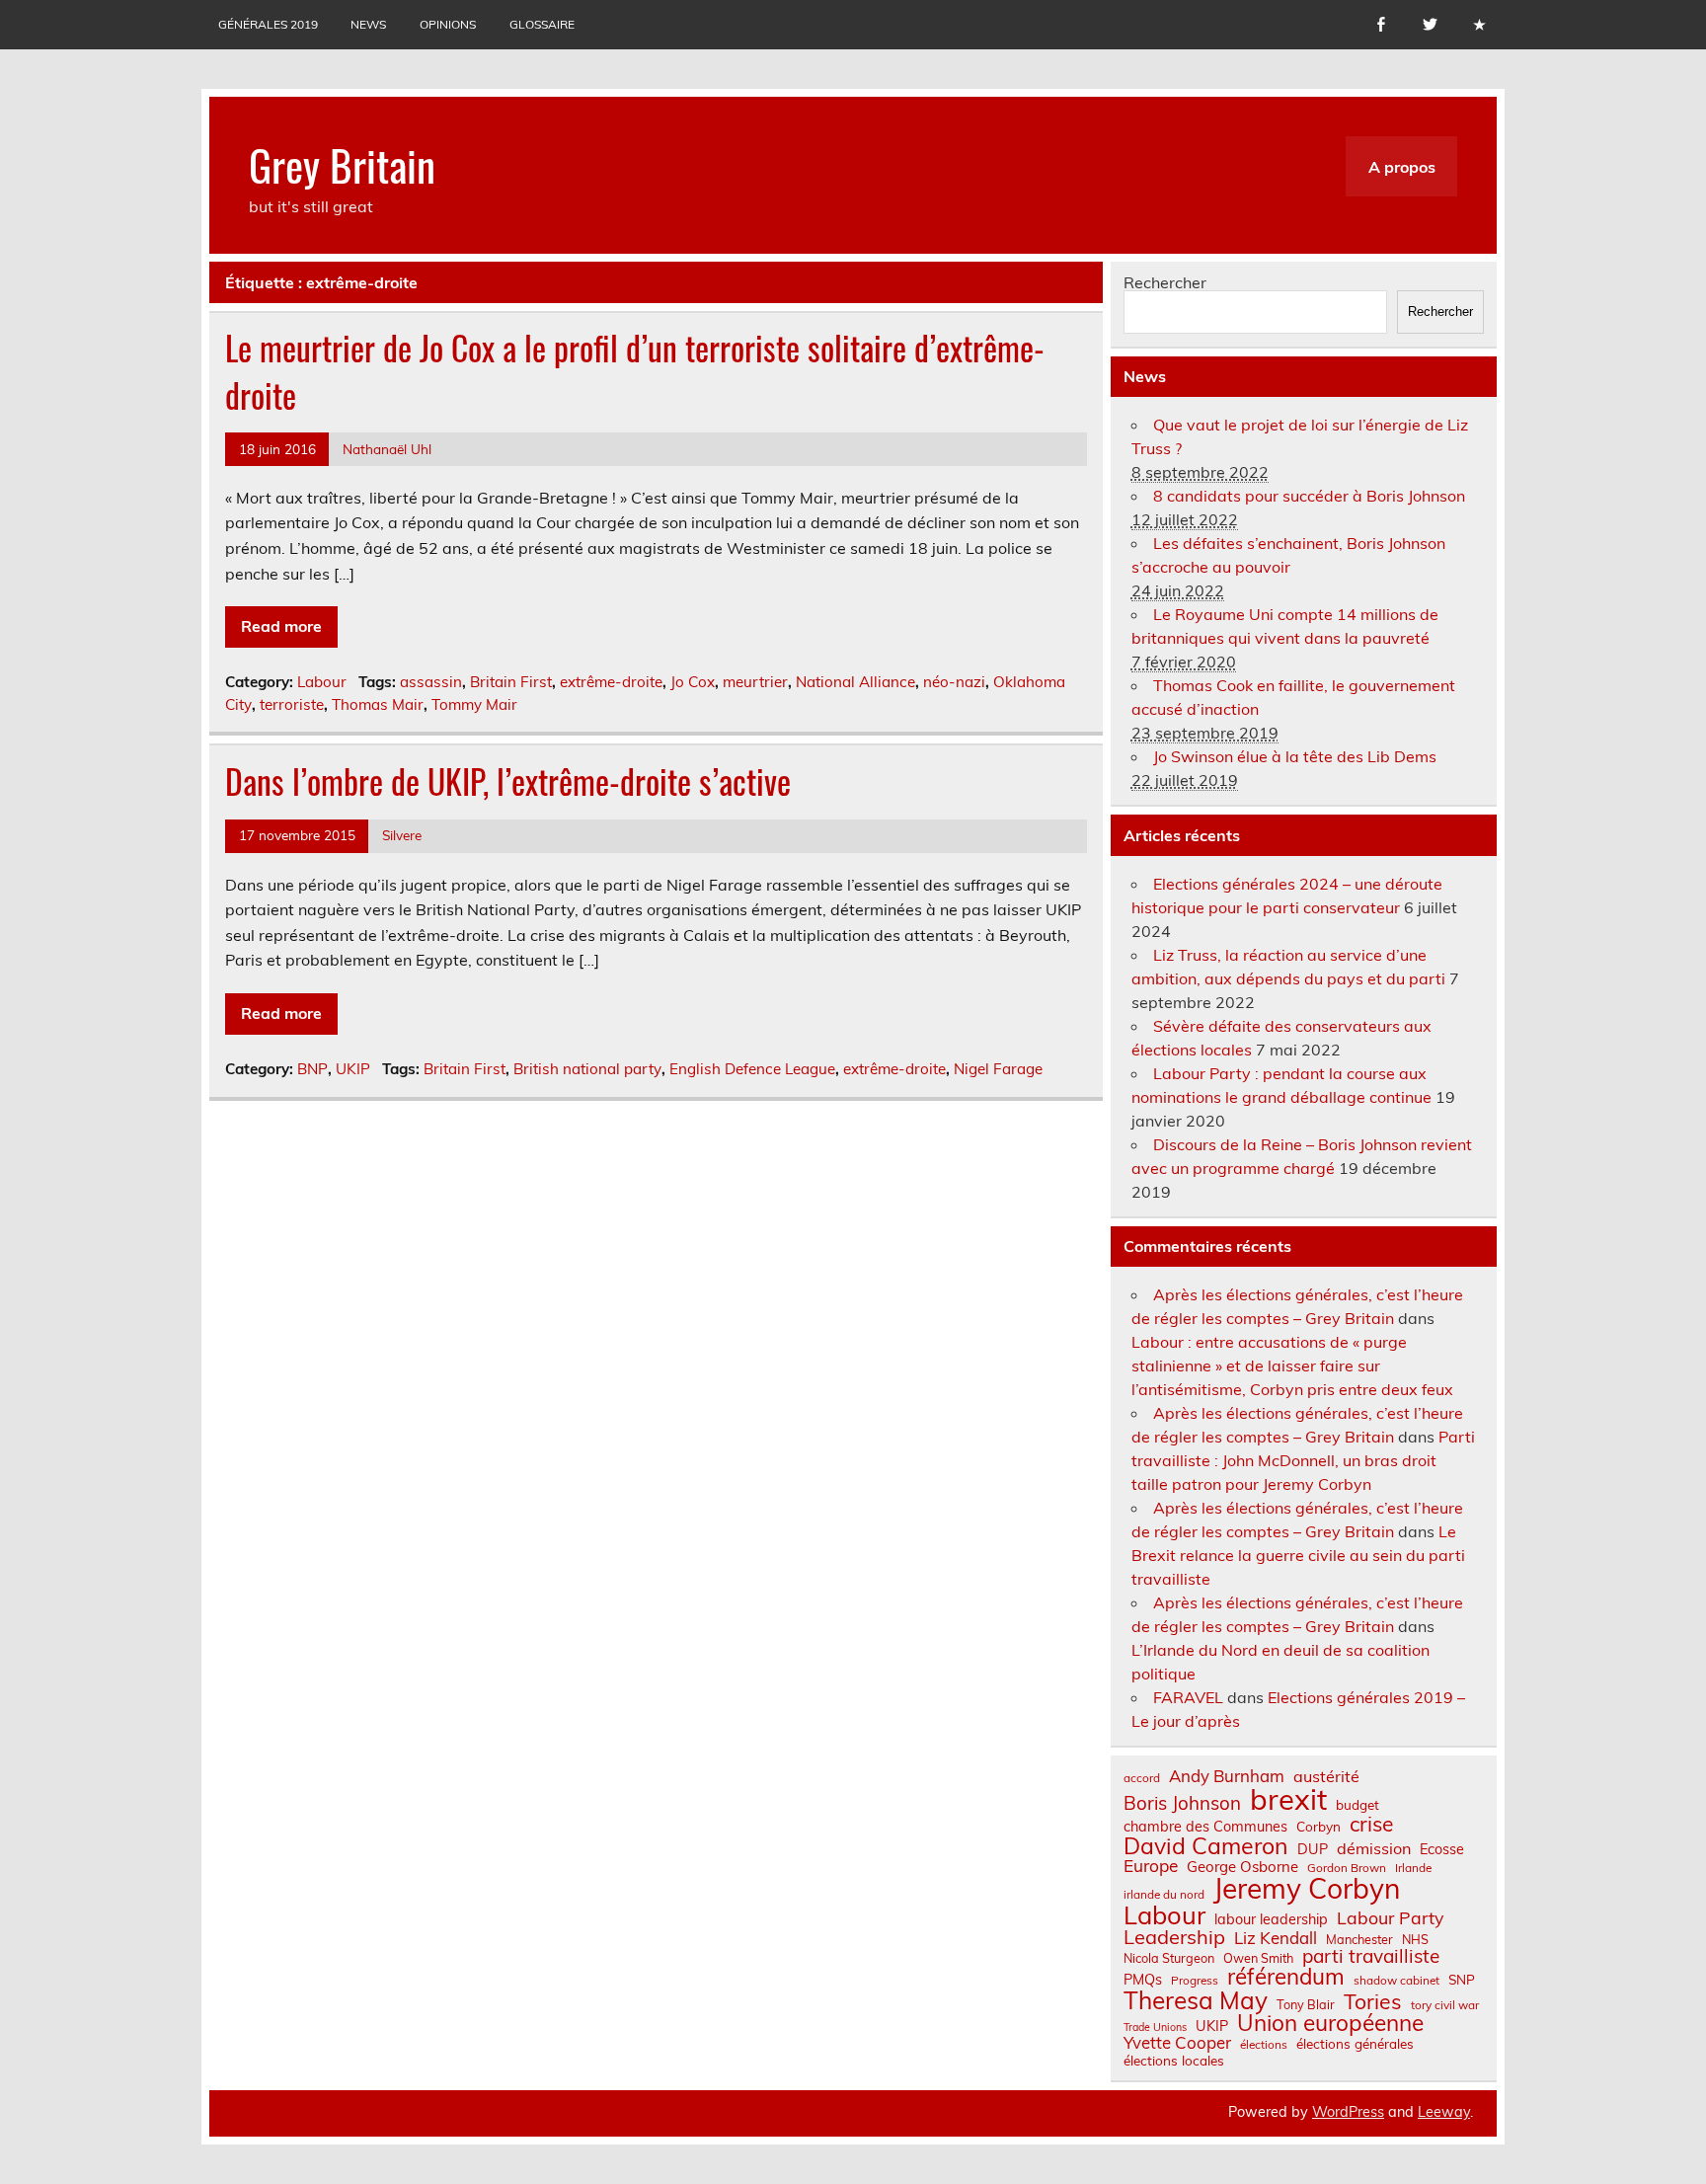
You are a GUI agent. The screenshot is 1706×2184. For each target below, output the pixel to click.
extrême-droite (611, 682)
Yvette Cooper (1177, 2043)
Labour (322, 682)
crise (1371, 1824)
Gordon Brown (1347, 1868)
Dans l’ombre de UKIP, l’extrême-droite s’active (508, 781)
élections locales (1174, 2061)
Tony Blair (1306, 2005)
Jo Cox (693, 682)
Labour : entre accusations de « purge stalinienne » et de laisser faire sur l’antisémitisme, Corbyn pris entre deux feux (1292, 1365)
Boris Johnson (1182, 1803)
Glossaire (542, 24)
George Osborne (1242, 1867)
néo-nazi (954, 682)
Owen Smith (1258, 1958)
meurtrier (755, 682)
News (368, 24)
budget (1357, 1805)
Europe (1151, 1866)
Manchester (1359, 1940)
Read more (281, 626)
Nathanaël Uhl (387, 449)
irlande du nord (1164, 1895)
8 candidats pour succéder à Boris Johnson (1309, 496)
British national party (587, 1069)
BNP (312, 1069)
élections (1264, 2045)
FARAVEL (1188, 1697)
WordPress (1348, 2112)
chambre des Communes (1205, 1827)
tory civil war (1445, 2005)
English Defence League (752, 1069)
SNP (1462, 1980)
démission (1374, 1848)
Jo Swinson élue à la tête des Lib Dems (1295, 756)
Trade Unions (1155, 2028)
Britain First (511, 682)
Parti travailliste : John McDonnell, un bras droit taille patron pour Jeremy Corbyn (1303, 1460)
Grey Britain (342, 164)
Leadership (1174, 1937)
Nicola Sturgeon (1169, 1958)
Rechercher (1165, 282)
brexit (1288, 1799)
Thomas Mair (378, 704)
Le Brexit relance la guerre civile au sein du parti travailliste (1298, 1555)
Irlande (1413, 1868)
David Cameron (1206, 1846)
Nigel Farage (998, 1069)
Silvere (402, 835)
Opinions (448, 24)
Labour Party (1390, 1918)
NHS (1415, 1940)
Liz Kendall (1276, 1939)
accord (1142, 1778)
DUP (1313, 1849)
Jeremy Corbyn (1307, 1889)
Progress (1195, 1981)
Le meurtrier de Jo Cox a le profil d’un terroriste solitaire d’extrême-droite (635, 371)
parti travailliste (1371, 1956)
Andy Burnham (1227, 1777)
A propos (1402, 167)
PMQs (1143, 1980)
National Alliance (855, 682)
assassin (431, 682)
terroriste (292, 704)
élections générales (1355, 2044)
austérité (1326, 1776)
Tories (1373, 2002)
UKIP (353, 1069)
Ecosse (1442, 1849)
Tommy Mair (474, 704)
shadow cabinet (1396, 1981)
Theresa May (1196, 2000)
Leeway (1444, 2112)
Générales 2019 (268, 24)
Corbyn (1318, 1827)
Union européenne (1330, 2024)
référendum (1286, 1977)
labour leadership (1271, 1919)
